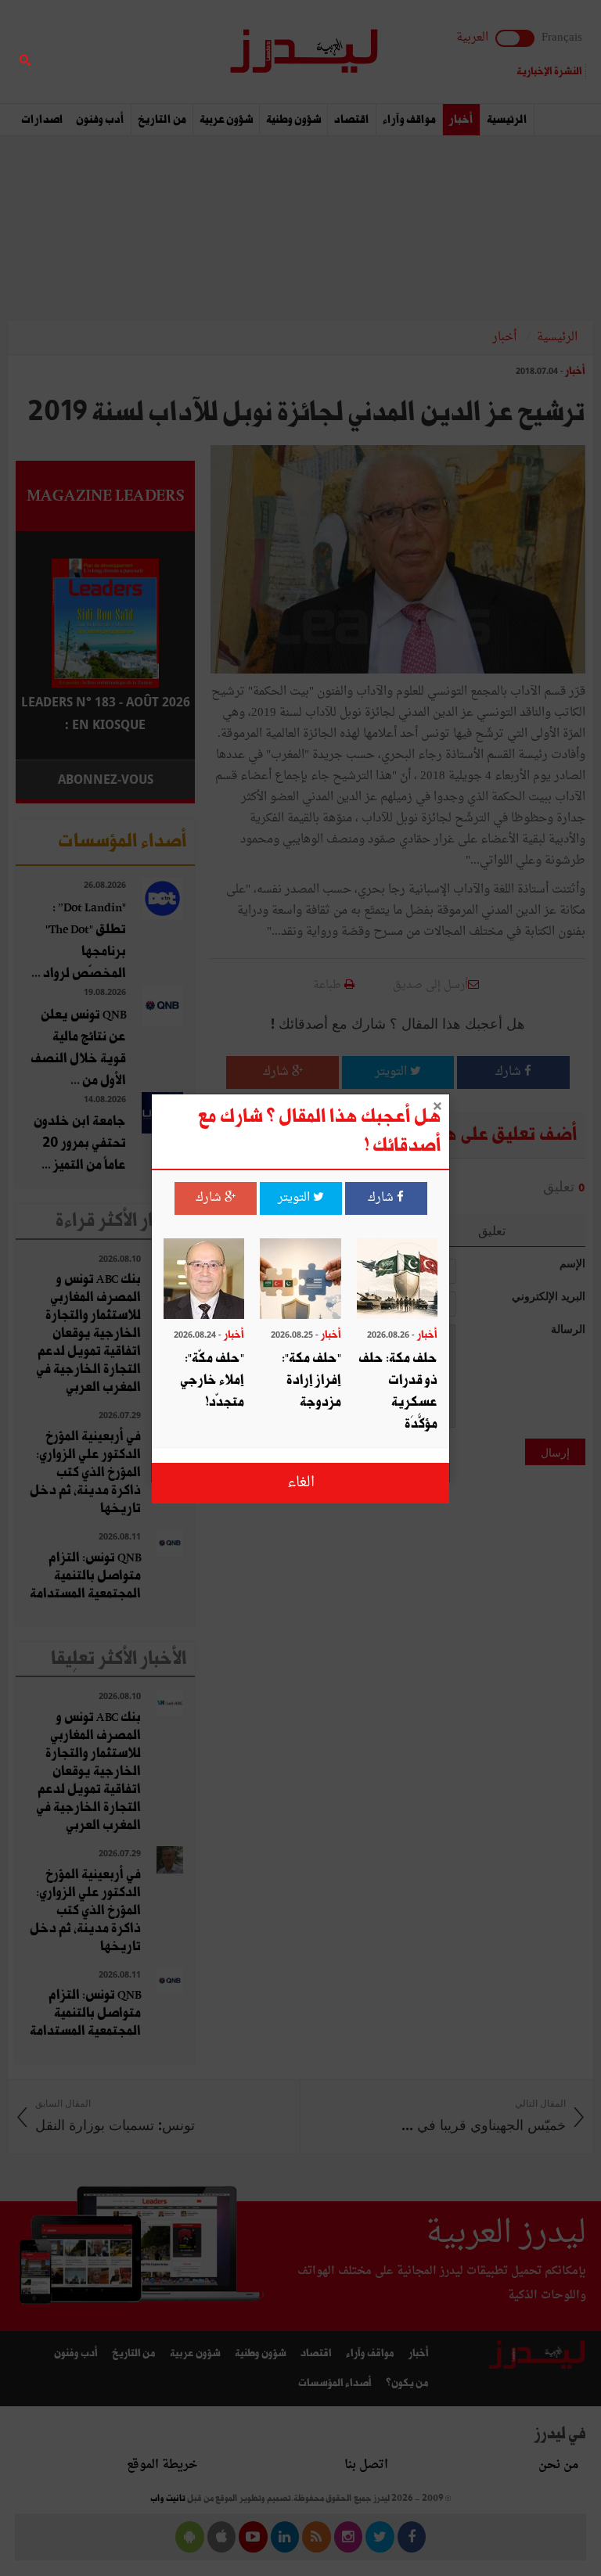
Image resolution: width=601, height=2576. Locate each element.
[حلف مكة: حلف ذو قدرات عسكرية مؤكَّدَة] (397, 1281)
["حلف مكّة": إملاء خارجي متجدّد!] (204, 1281)
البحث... (186, 52)
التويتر (295, 1198)
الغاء (301, 1483)
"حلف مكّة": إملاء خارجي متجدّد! (212, 1380)
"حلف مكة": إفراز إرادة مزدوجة (311, 1380)
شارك (382, 1198)
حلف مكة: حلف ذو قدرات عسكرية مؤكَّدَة (398, 1391)
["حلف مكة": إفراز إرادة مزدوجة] (300, 1281)
